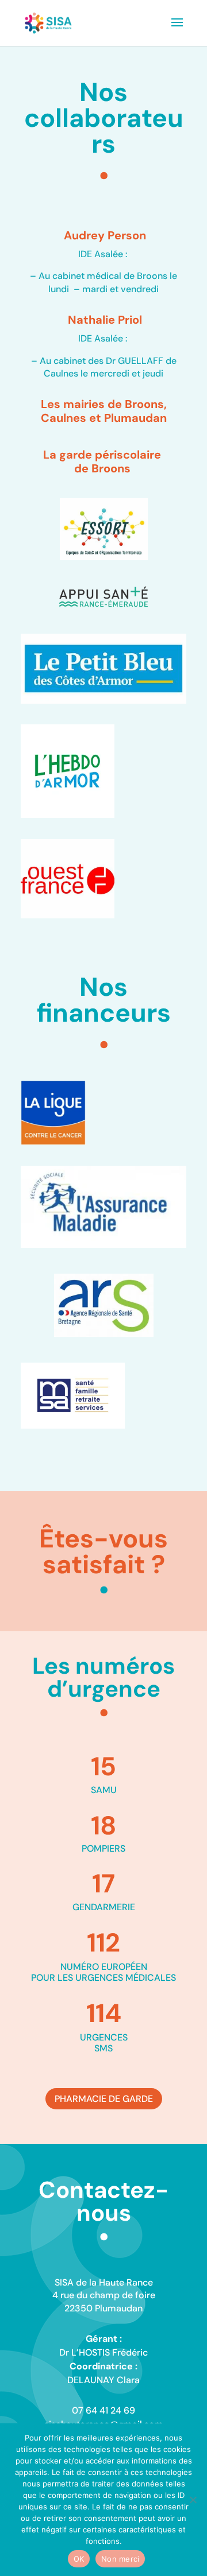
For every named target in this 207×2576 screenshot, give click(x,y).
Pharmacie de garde (104, 2099)
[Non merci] (193, 2500)
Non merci (120, 2559)
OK (79, 2559)
